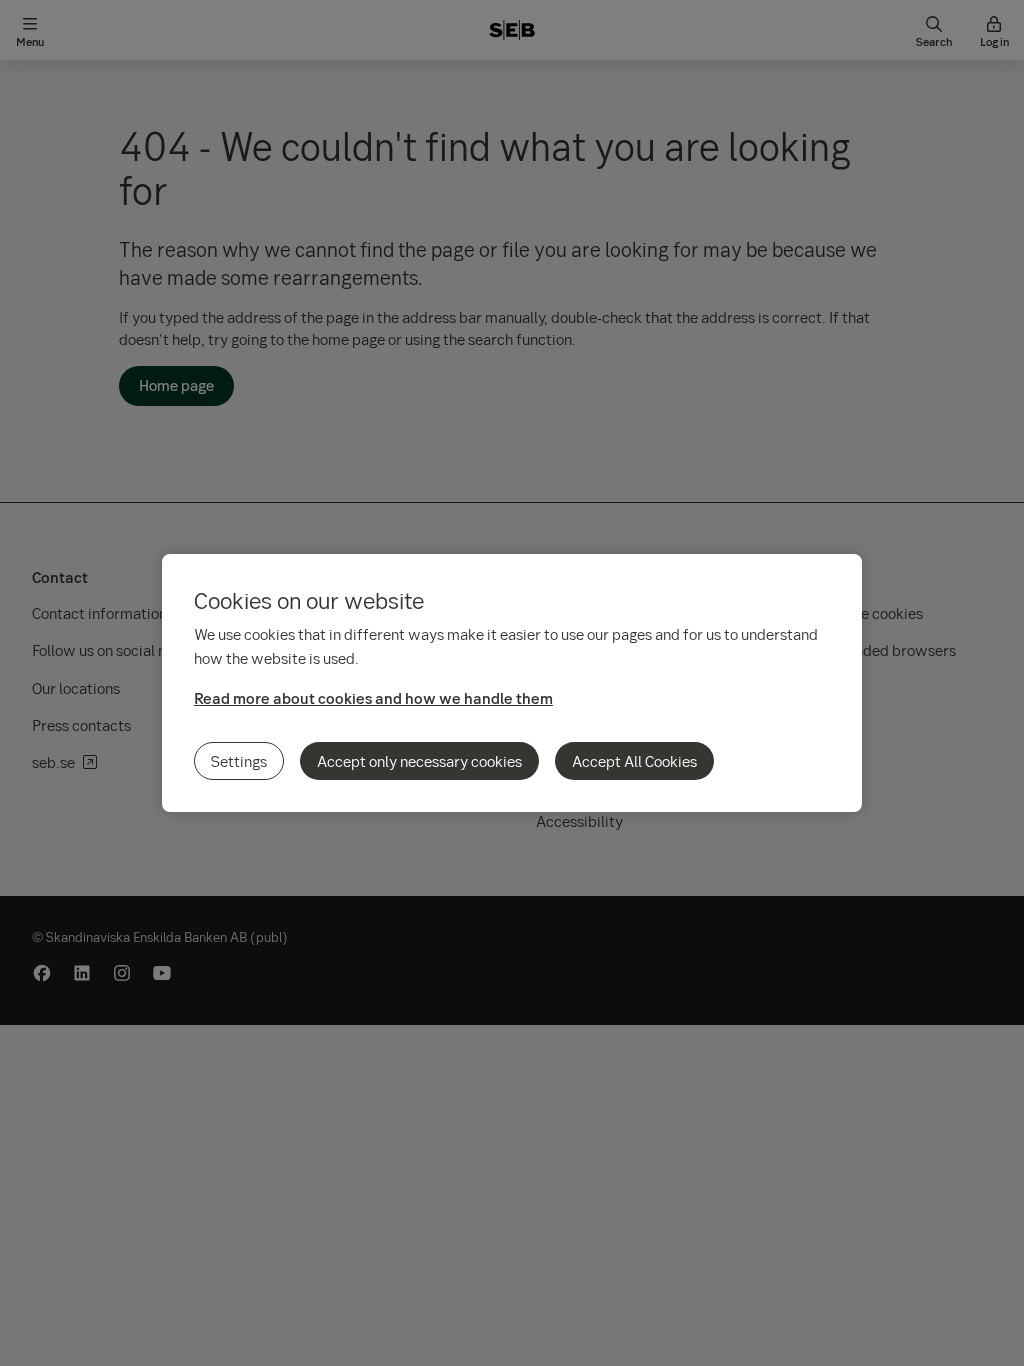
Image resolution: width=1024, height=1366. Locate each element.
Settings (239, 761)
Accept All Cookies (634, 761)
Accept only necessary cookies (419, 761)
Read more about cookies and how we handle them (373, 698)
